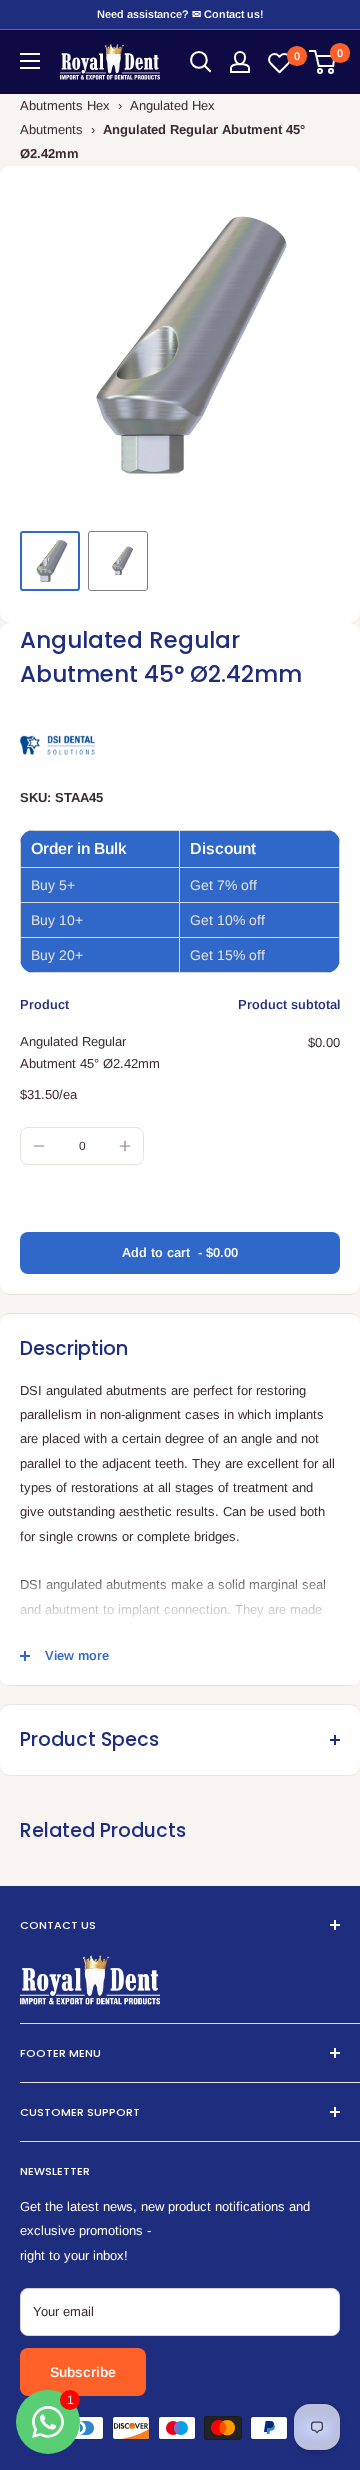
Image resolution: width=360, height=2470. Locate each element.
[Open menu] (30, 61)
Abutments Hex (65, 105)
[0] (323, 62)
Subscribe (83, 2372)
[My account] (240, 62)
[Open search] (201, 62)
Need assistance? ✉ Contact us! (180, 14)
